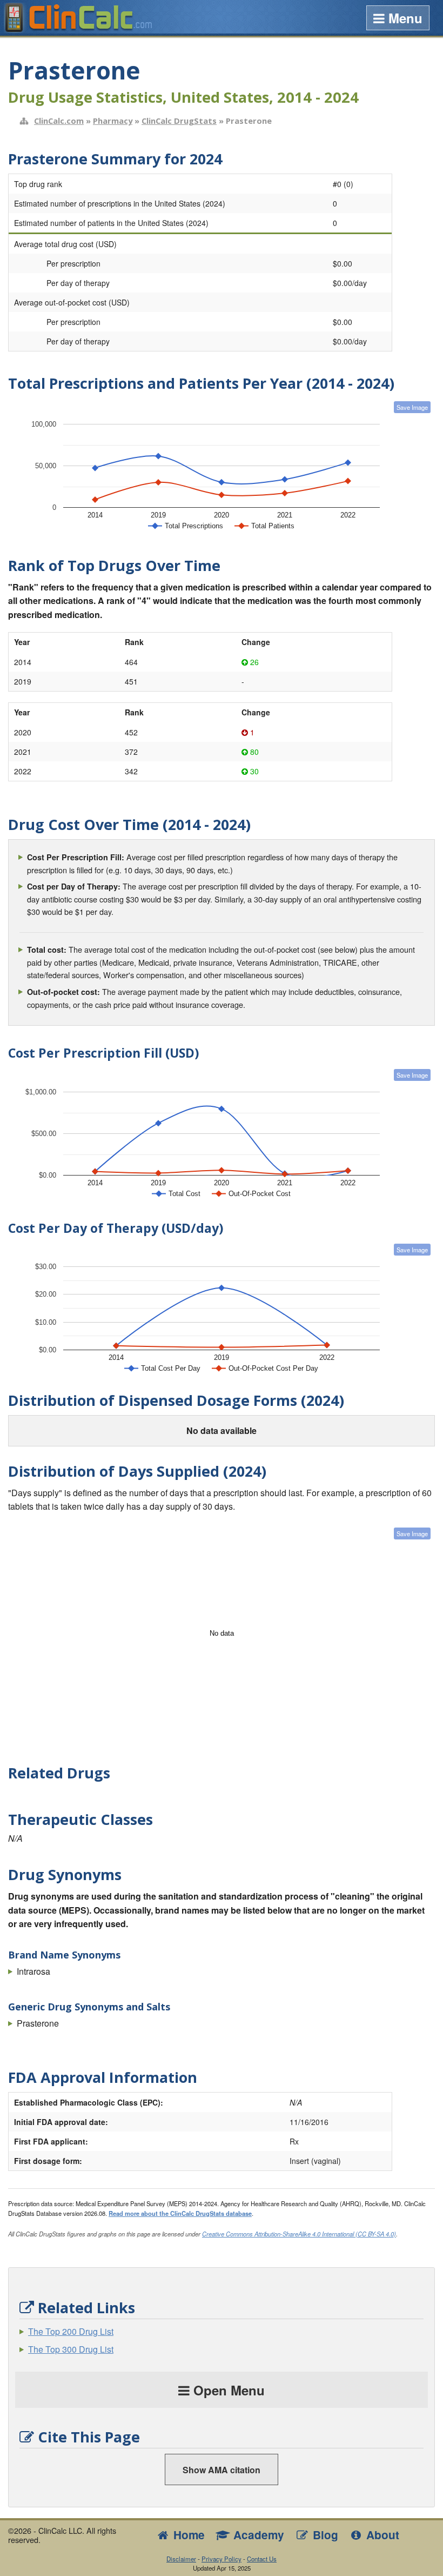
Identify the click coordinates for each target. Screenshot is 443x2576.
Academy (257, 2535)
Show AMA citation (222, 2470)
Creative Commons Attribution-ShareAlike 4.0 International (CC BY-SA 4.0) (299, 2234)
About (381, 2535)
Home (187, 2535)
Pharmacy (113, 121)
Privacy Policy (222, 2559)
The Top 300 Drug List (71, 2349)
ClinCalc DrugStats (179, 121)
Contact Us (262, 2559)
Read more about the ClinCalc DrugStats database (180, 2213)
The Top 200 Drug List (71, 2331)
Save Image (412, 407)
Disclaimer (181, 2559)
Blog (324, 2535)
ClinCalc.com (59, 121)
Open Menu (227, 2390)
